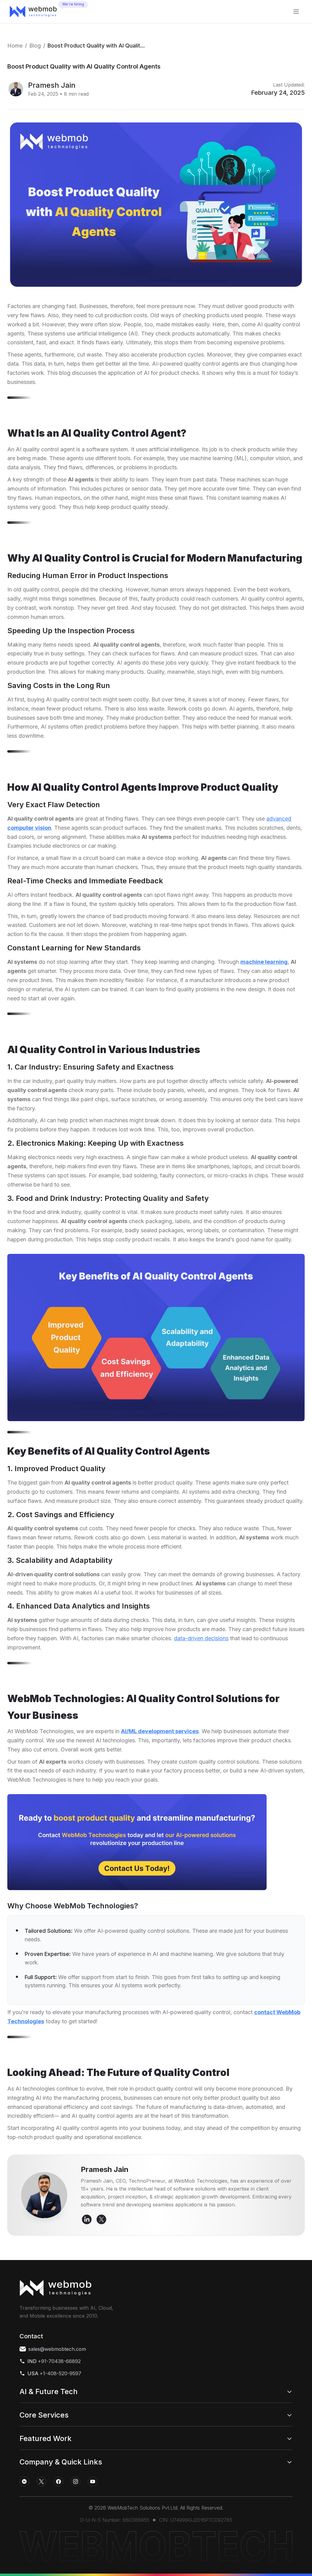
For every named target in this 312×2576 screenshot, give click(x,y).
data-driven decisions (201, 1638)
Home (15, 46)
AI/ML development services (160, 1731)
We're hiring (73, 4)
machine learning (264, 962)
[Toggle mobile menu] (296, 12)
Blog (35, 46)
